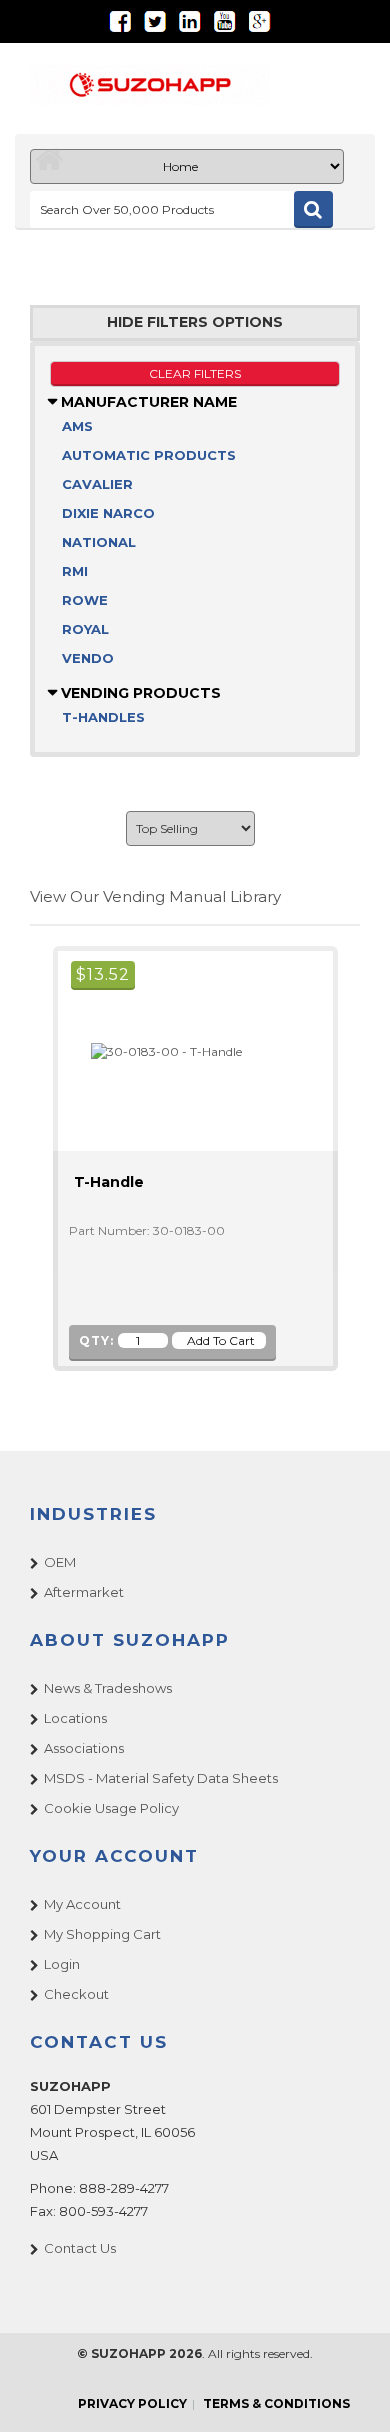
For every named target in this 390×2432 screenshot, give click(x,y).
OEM (60, 1562)
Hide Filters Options (195, 322)
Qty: (96, 1340)
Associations (84, 1748)
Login (62, 1964)
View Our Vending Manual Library (155, 896)
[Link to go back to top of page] (350, 2392)
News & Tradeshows (108, 1688)
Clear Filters (195, 373)
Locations (75, 1718)
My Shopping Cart (102, 1934)
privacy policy (132, 2403)
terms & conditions (276, 2403)
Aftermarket (84, 1592)
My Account (82, 1904)
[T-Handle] (158, 1050)
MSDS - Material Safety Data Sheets (161, 1778)
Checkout (76, 1994)
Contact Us (80, 2248)
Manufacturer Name (147, 402)
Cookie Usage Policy (111, 1808)
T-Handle (109, 1182)
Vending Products (139, 693)
